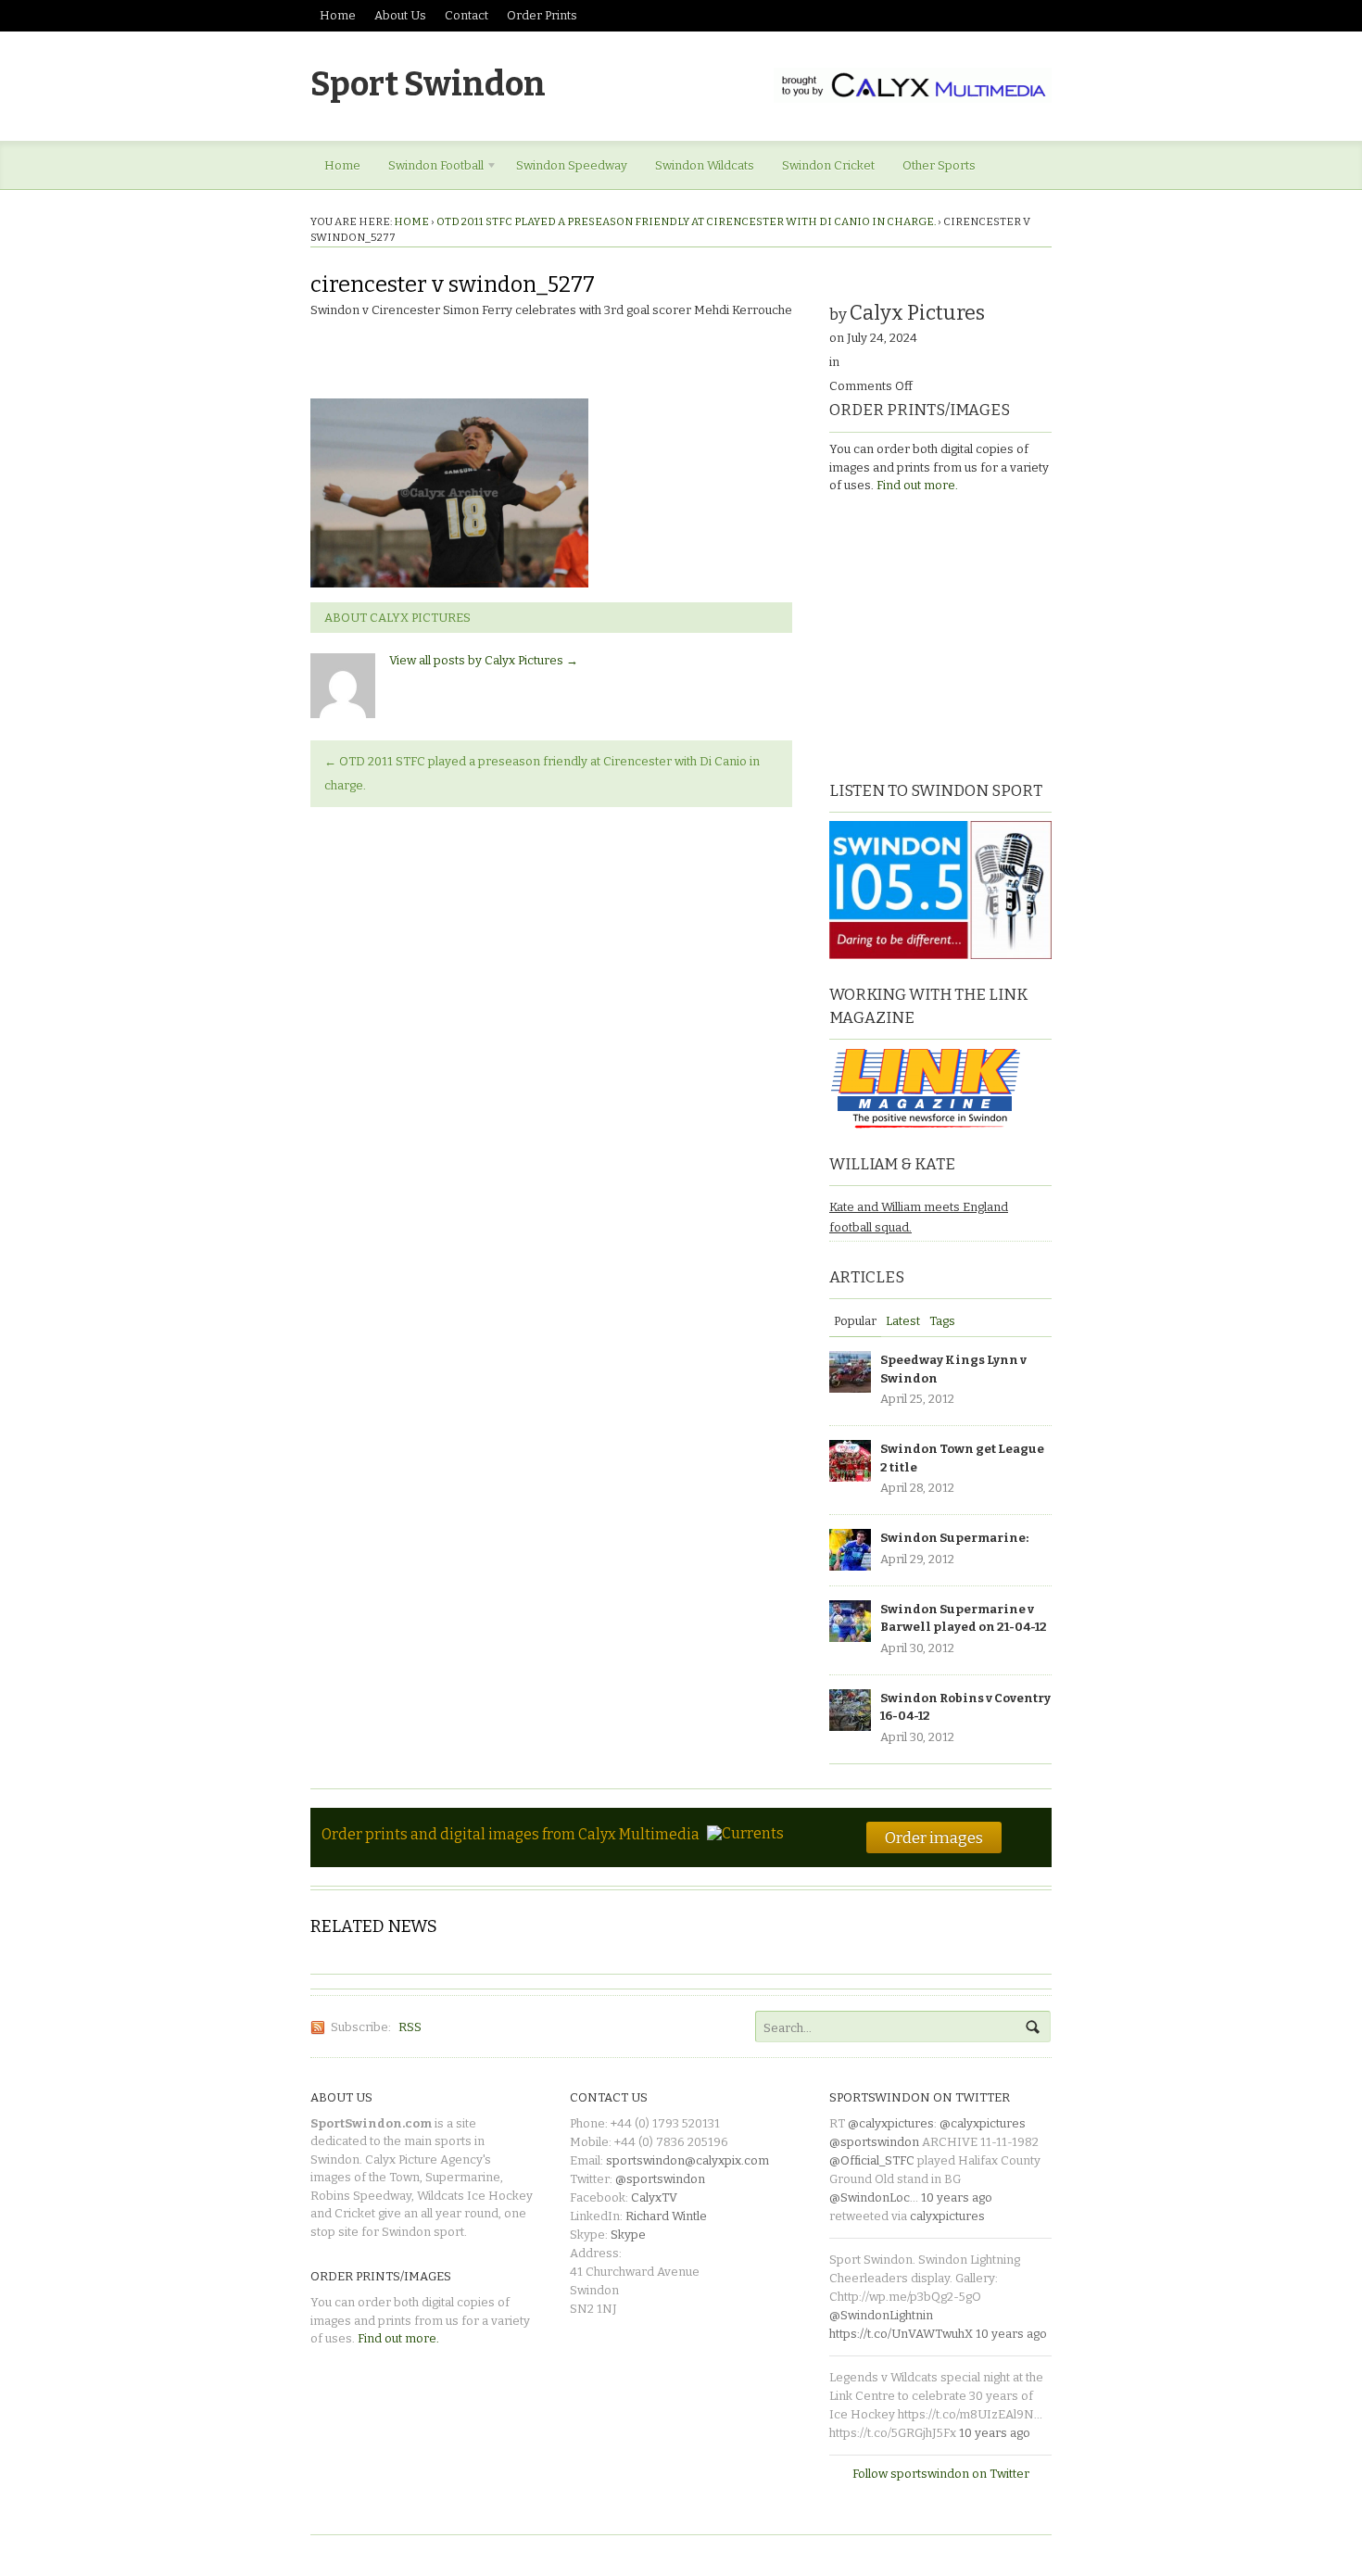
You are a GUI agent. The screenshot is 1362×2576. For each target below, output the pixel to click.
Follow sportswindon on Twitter (941, 2474)
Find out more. (917, 485)
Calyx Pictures (917, 313)
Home (338, 15)
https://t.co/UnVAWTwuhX (901, 2334)
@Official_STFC (872, 2160)
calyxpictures (947, 2216)
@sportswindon (660, 2179)
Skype (628, 2235)
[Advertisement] (945, 635)
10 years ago (957, 2197)
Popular (855, 1321)
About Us (400, 15)
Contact (467, 15)
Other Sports (939, 165)
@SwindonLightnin (881, 2315)
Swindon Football (429, 169)
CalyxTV (654, 2197)
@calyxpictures (891, 2123)
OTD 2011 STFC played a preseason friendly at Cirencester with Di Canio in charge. (686, 221)
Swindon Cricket (828, 165)
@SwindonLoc (870, 2197)
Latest (903, 1321)
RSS (410, 2027)
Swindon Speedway (572, 165)
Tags (942, 1321)
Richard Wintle (666, 2216)
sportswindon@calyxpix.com (687, 2160)
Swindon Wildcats (705, 165)
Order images (934, 1837)
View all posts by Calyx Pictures (484, 660)
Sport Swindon (428, 84)
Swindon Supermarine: (954, 1538)
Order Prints (542, 15)
